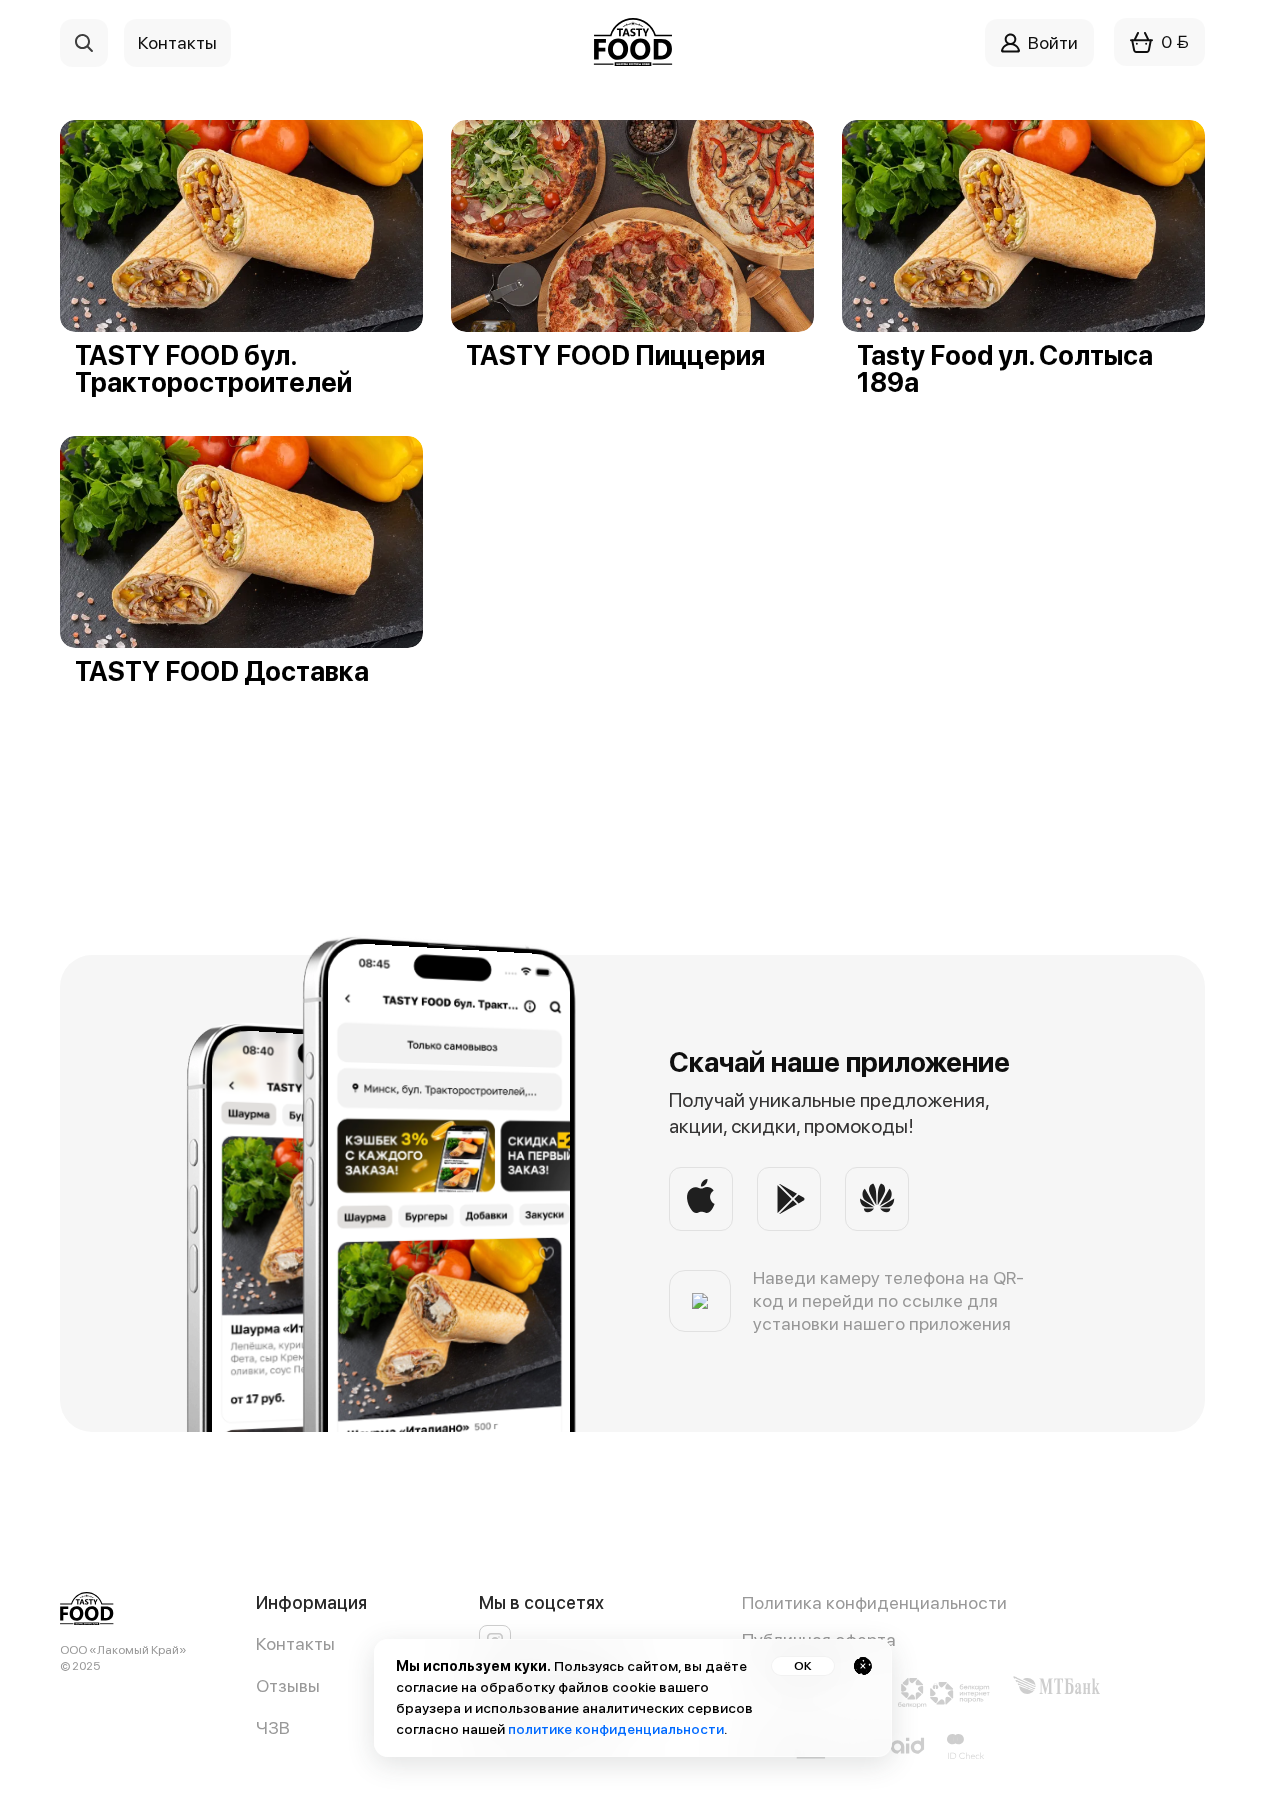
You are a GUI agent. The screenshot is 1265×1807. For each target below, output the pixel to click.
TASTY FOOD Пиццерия (615, 355)
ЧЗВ (273, 1727)
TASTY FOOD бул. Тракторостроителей (213, 369)
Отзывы (288, 1685)
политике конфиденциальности (616, 1729)
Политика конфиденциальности (874, 1602)
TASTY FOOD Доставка (222, 671)
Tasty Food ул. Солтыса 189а (1005, 369)
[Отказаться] (863, 1666)
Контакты (295, 1643)
